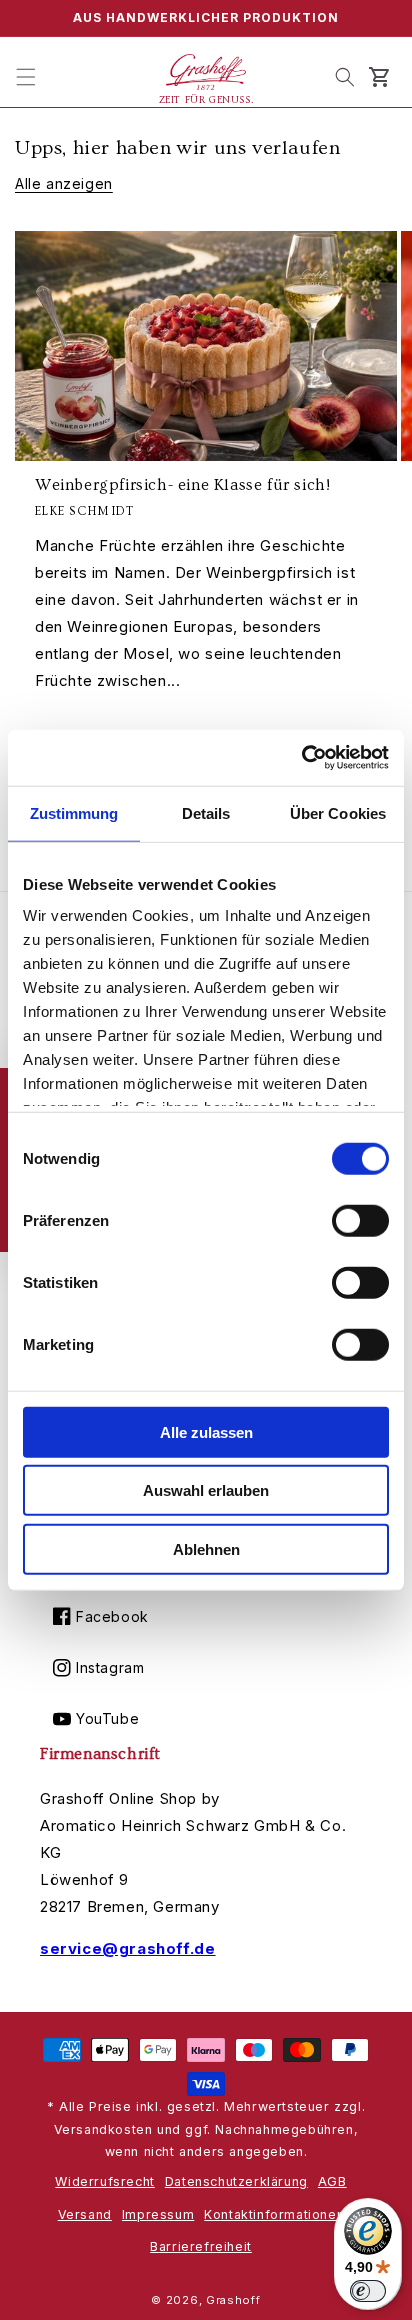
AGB (332, 2181)
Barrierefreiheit (201, 2246)
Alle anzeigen (64, 183)
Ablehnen (206, 1548)
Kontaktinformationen (274, 2214)
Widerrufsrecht (104, 2181)
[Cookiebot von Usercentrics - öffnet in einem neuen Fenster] (301, 758)
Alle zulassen (206, 1431)
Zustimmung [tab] (74, 812)
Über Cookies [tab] (338, 812)
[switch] (360, 1220)
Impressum (158, 2214)
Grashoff (233, 2300)
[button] (26, 77)
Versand (85, 2214)
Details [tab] (206, 812)
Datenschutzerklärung (236, 2181)
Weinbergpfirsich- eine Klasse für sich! (182, 485)
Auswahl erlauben (206, 1490)
